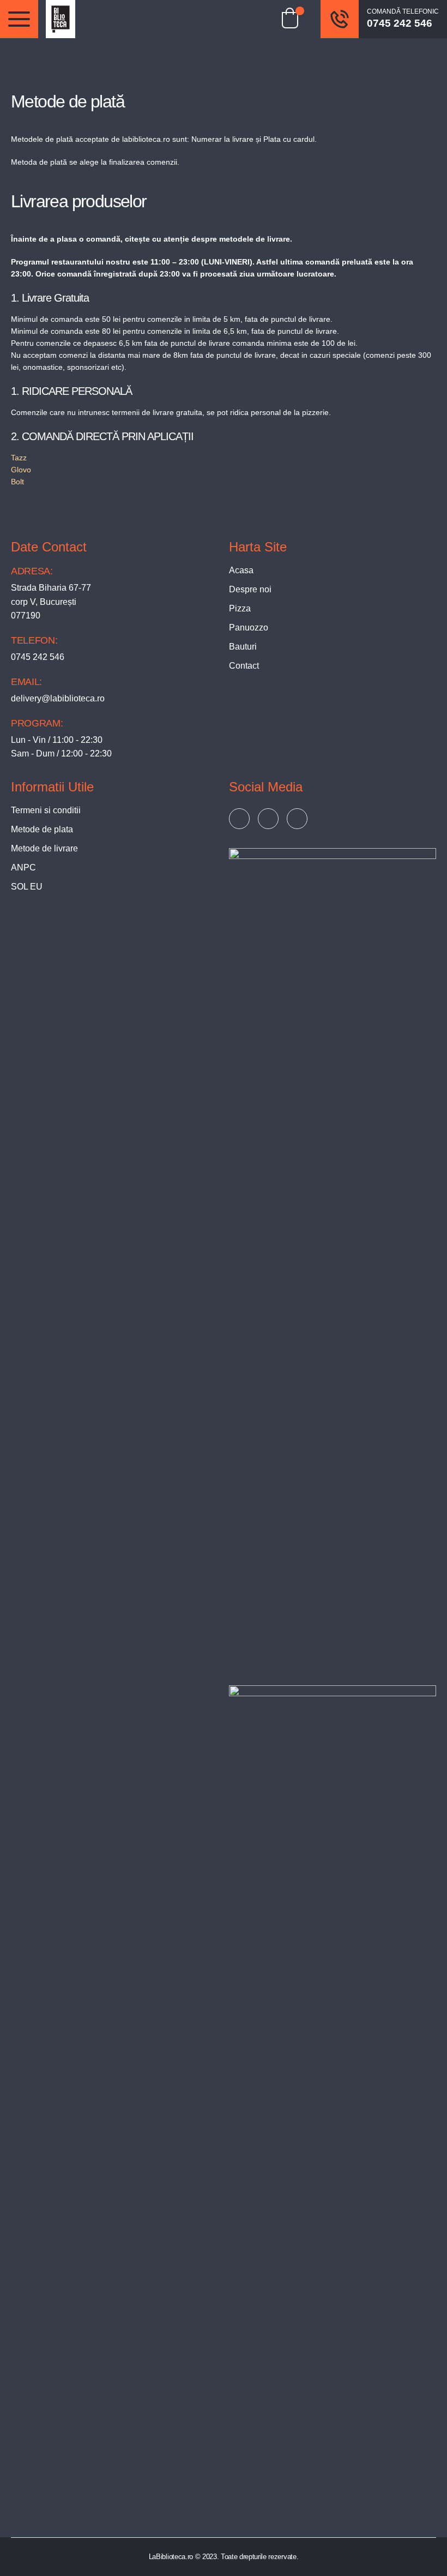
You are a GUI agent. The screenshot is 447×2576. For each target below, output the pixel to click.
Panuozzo (249, 628)
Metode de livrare (44, 848)
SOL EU (27, 887)
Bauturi (243, 647)
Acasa (241, 570)
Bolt (17, 482)
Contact (244, 666)
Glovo (21, 470)
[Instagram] (297, 819)
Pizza (240, 608)
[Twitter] (268, 819)
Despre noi (250, 589)
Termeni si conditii (46, 810)
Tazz (19, 458)
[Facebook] (239, 819)
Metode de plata (42, 829)
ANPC (23, 867)
